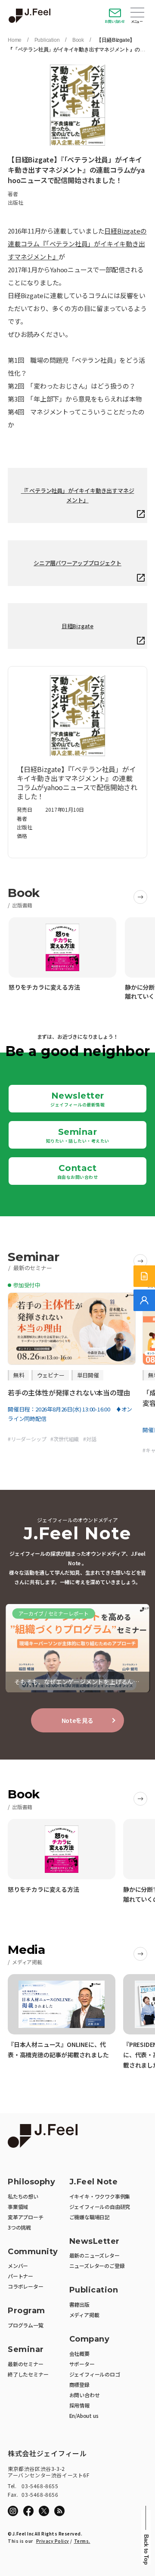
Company (90, 2339)
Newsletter (77, 1099)
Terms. (82, 2541)
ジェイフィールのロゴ (95, 2374)
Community (33, 2252)
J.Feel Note (94, 2182)
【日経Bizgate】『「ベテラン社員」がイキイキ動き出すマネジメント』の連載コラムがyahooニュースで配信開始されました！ (76, 50)
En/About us (84, 2416)
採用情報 (79, 2405)
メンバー (18, 2266)
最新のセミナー (26, 2364)
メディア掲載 (84, 2315)
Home (15, 40)
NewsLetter (95, 2241)
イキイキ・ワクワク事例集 (100, 2196)
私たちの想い (23, 2196)
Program (26, 2311)
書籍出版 (79, 2304)
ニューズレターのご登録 (97, 2266)
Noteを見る (78, 1720)
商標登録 (79, 2384)
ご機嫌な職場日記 (90, 2217)
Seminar (78, 1135)
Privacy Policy (53, 2541)
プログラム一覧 (26, 2325)
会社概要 (79, 2353)
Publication (47, 40)
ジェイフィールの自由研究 (100, 2207)
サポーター (82, 2364)
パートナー (20, 2276)
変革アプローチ (26, 2217)
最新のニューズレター (95, 2255)
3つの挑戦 (19, 2227)
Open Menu (137, 13)
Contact (78, 1171)
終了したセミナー (28, 2374)
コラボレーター (26, 2286)
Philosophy (31, 2182)
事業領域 (18, 2207)
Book (78, 40)
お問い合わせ (115, 21)
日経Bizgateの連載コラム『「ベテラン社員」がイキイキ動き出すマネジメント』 (77, 244)
